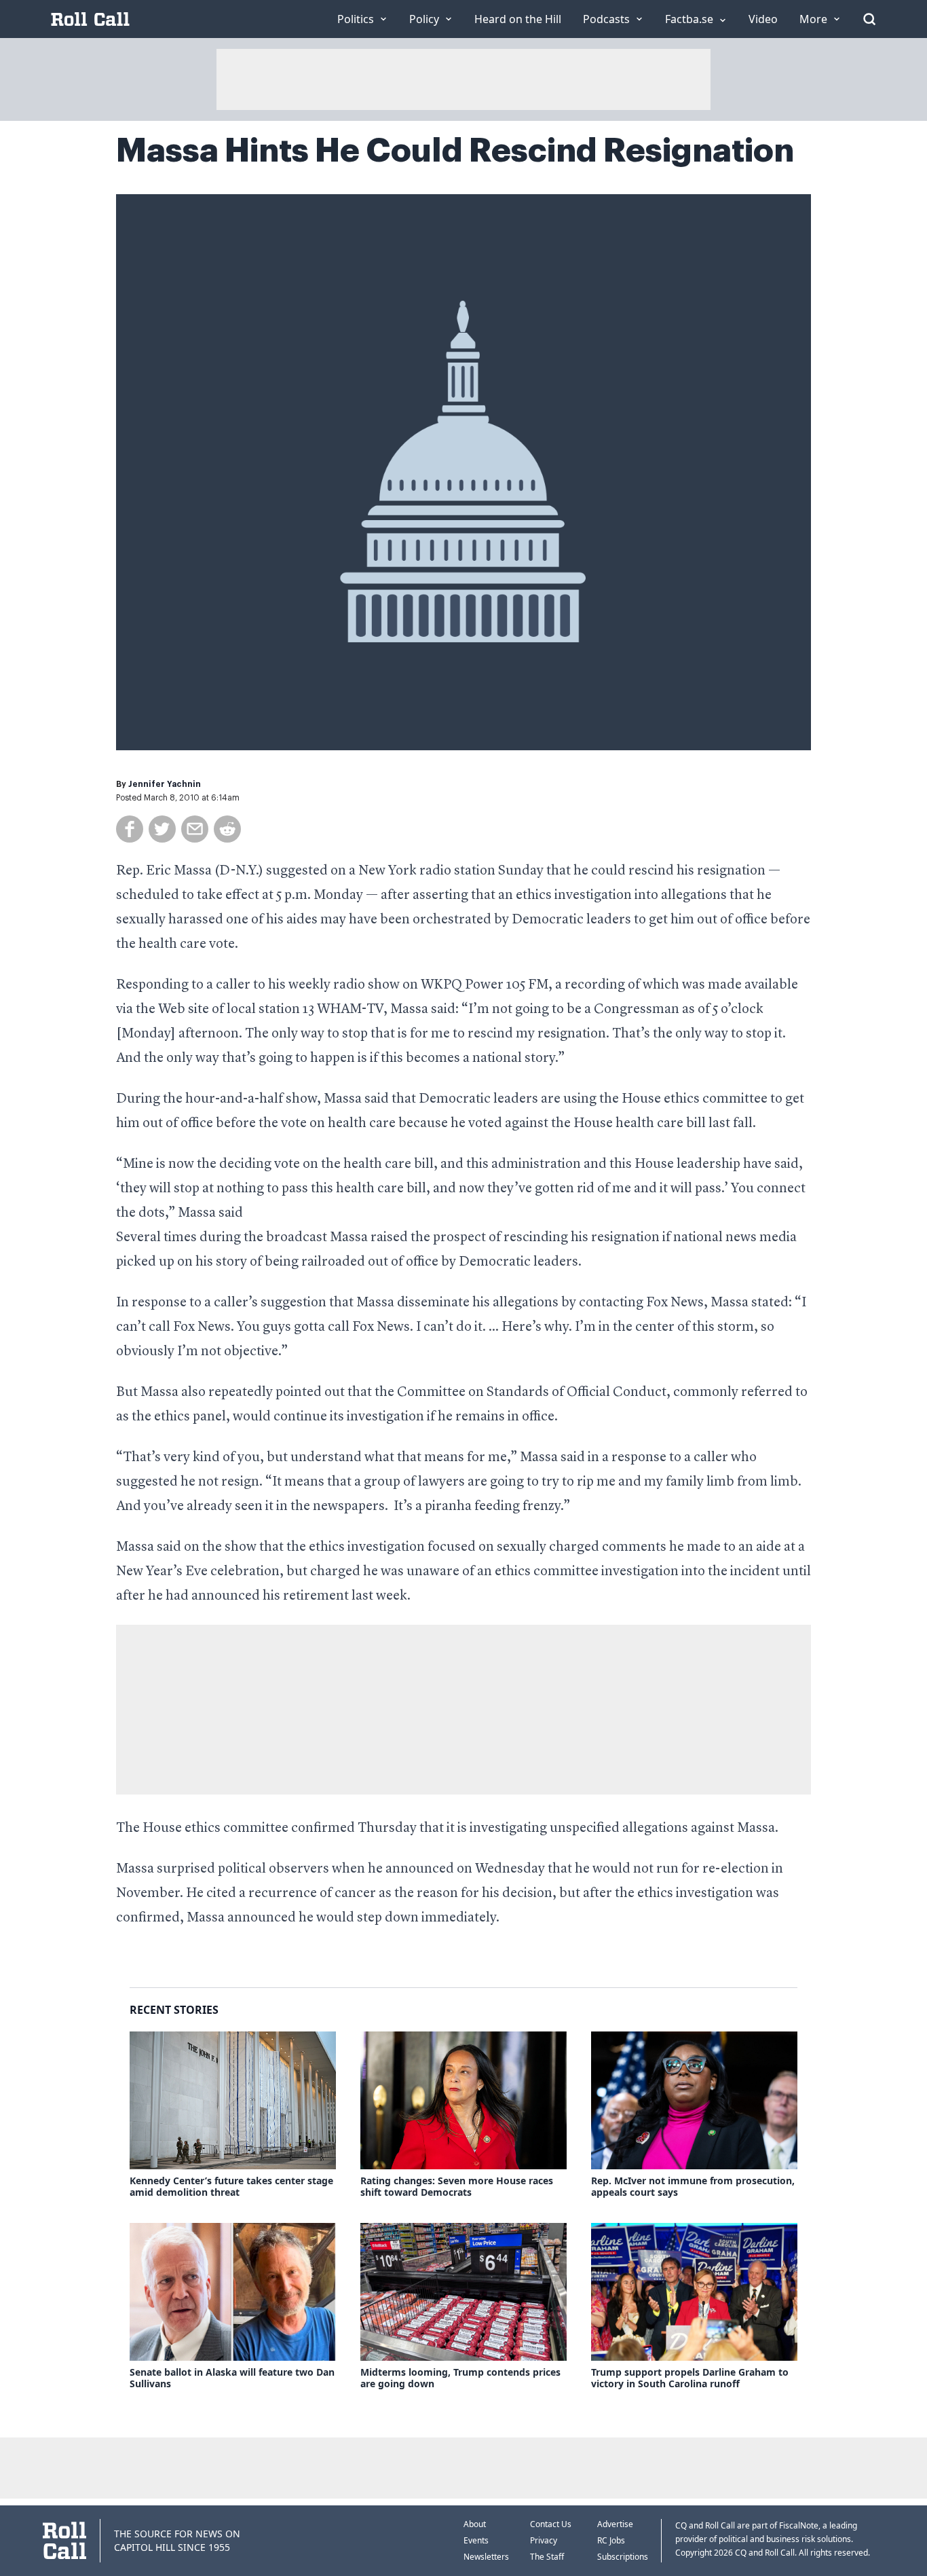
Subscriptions (623, 2557)
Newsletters (486, 2557)
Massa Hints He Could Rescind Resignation (455, 151)
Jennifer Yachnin (165, 784)
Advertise (615, 2524)
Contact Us (551, 2524)
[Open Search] (869, 19)
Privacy (544, 2540)
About (475, 2524)
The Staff (547, 2557)
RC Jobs (611, 2540)
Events (476, 2540)
